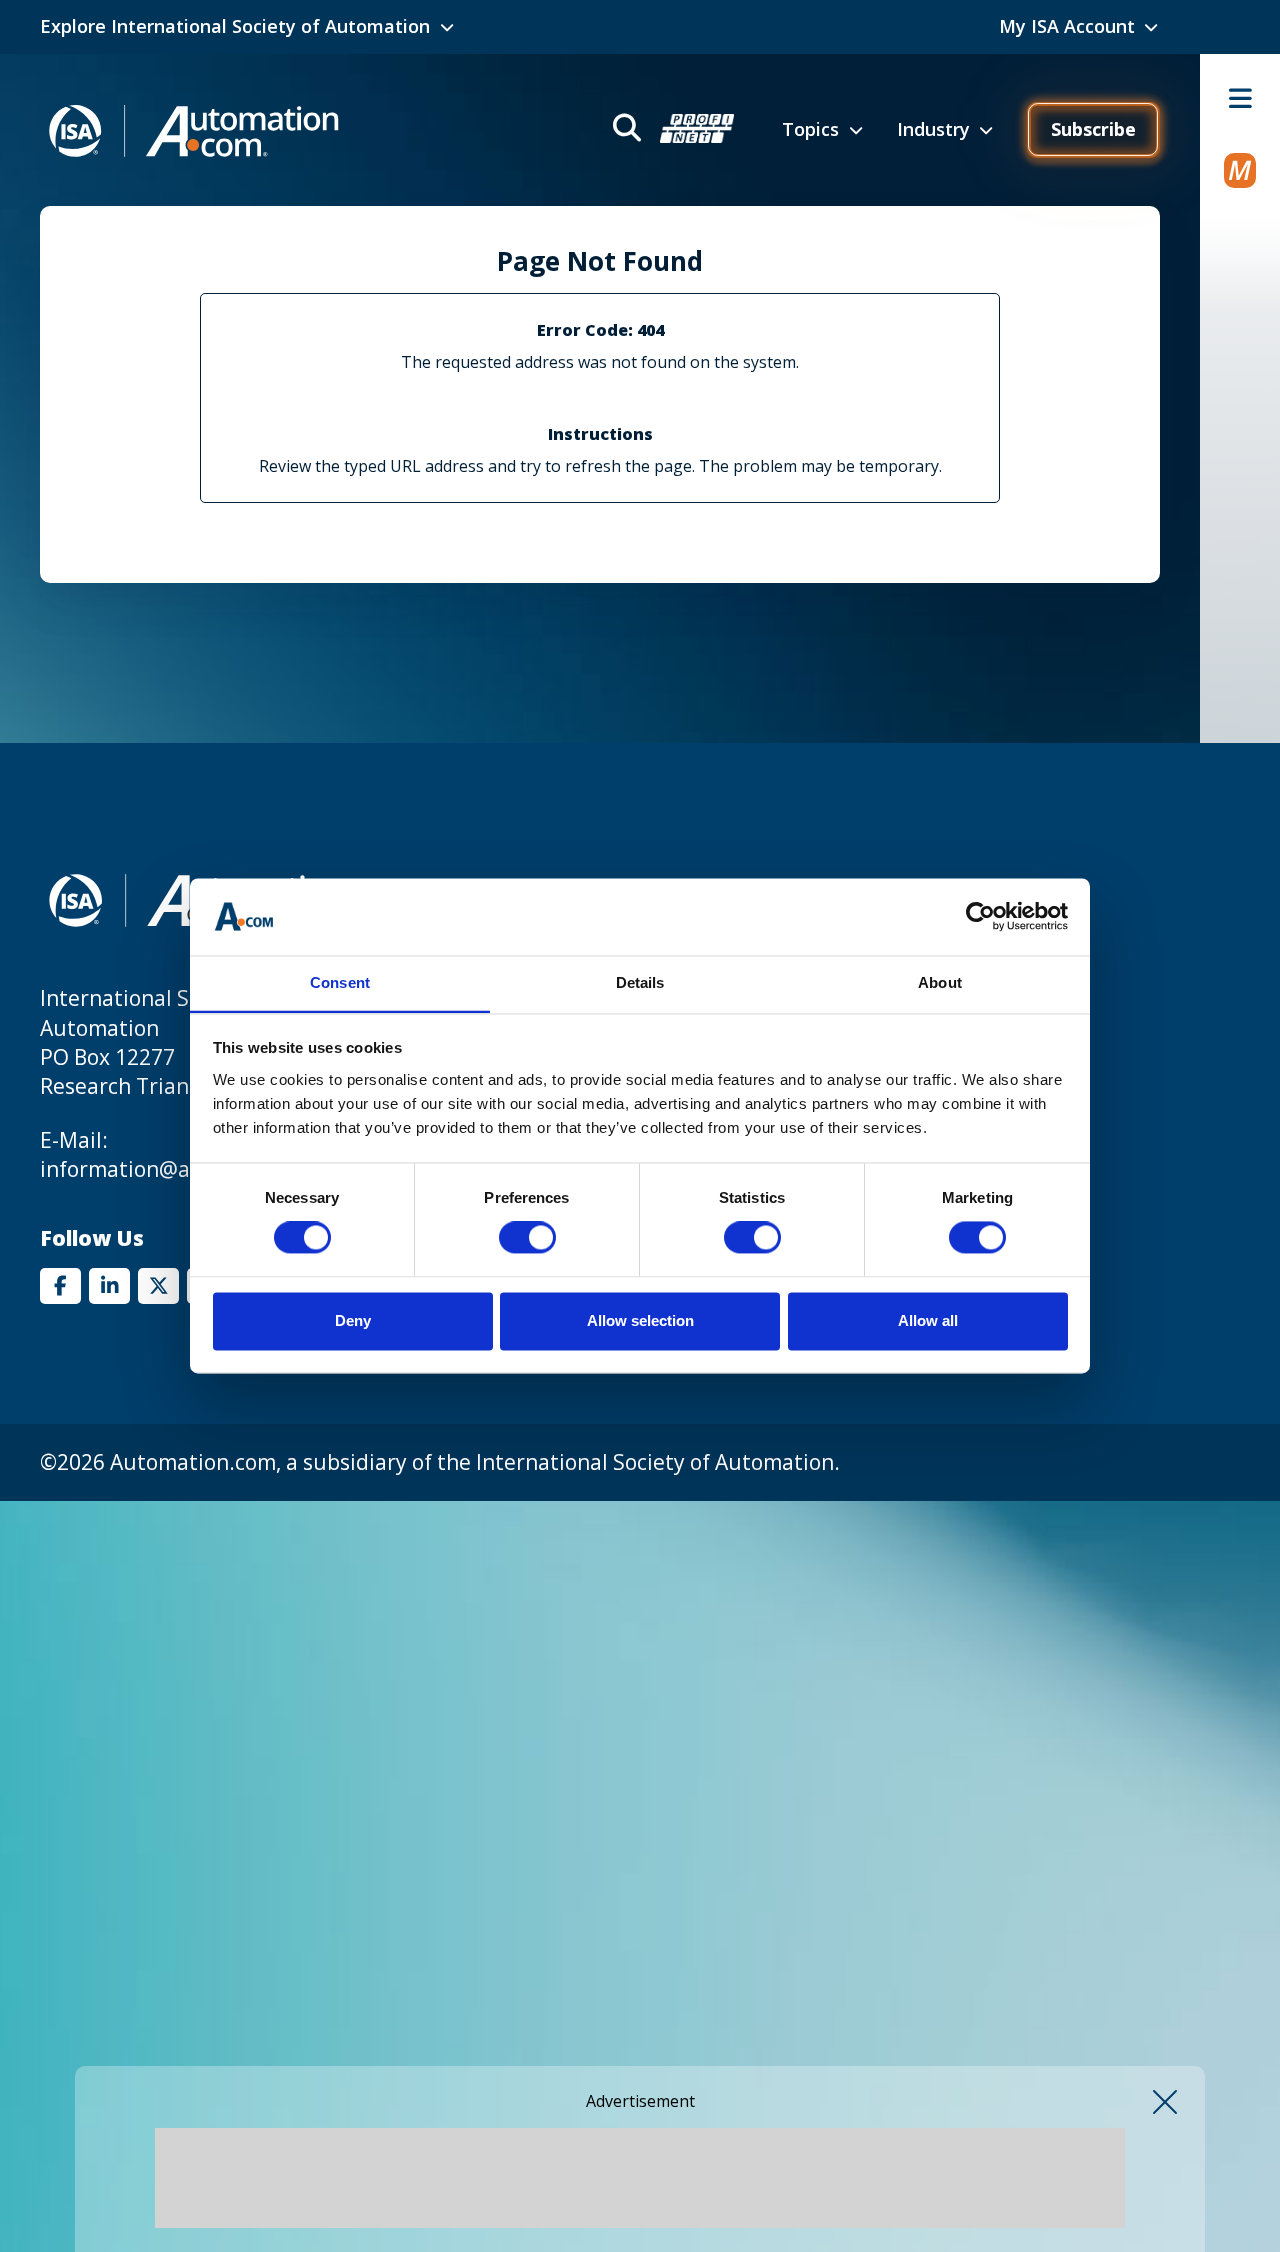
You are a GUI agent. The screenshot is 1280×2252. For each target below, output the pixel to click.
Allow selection (640, 1320)
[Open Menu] (1240, 98)
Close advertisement (1165, 2102)
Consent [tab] (340, 982)
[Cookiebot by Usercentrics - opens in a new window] (980, 917)
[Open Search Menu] (671, 130)
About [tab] (940, 982)
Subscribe (1093, 129)
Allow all (928, 1320)
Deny (353, 1320)
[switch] (527, 1238)
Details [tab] (640, 982)
